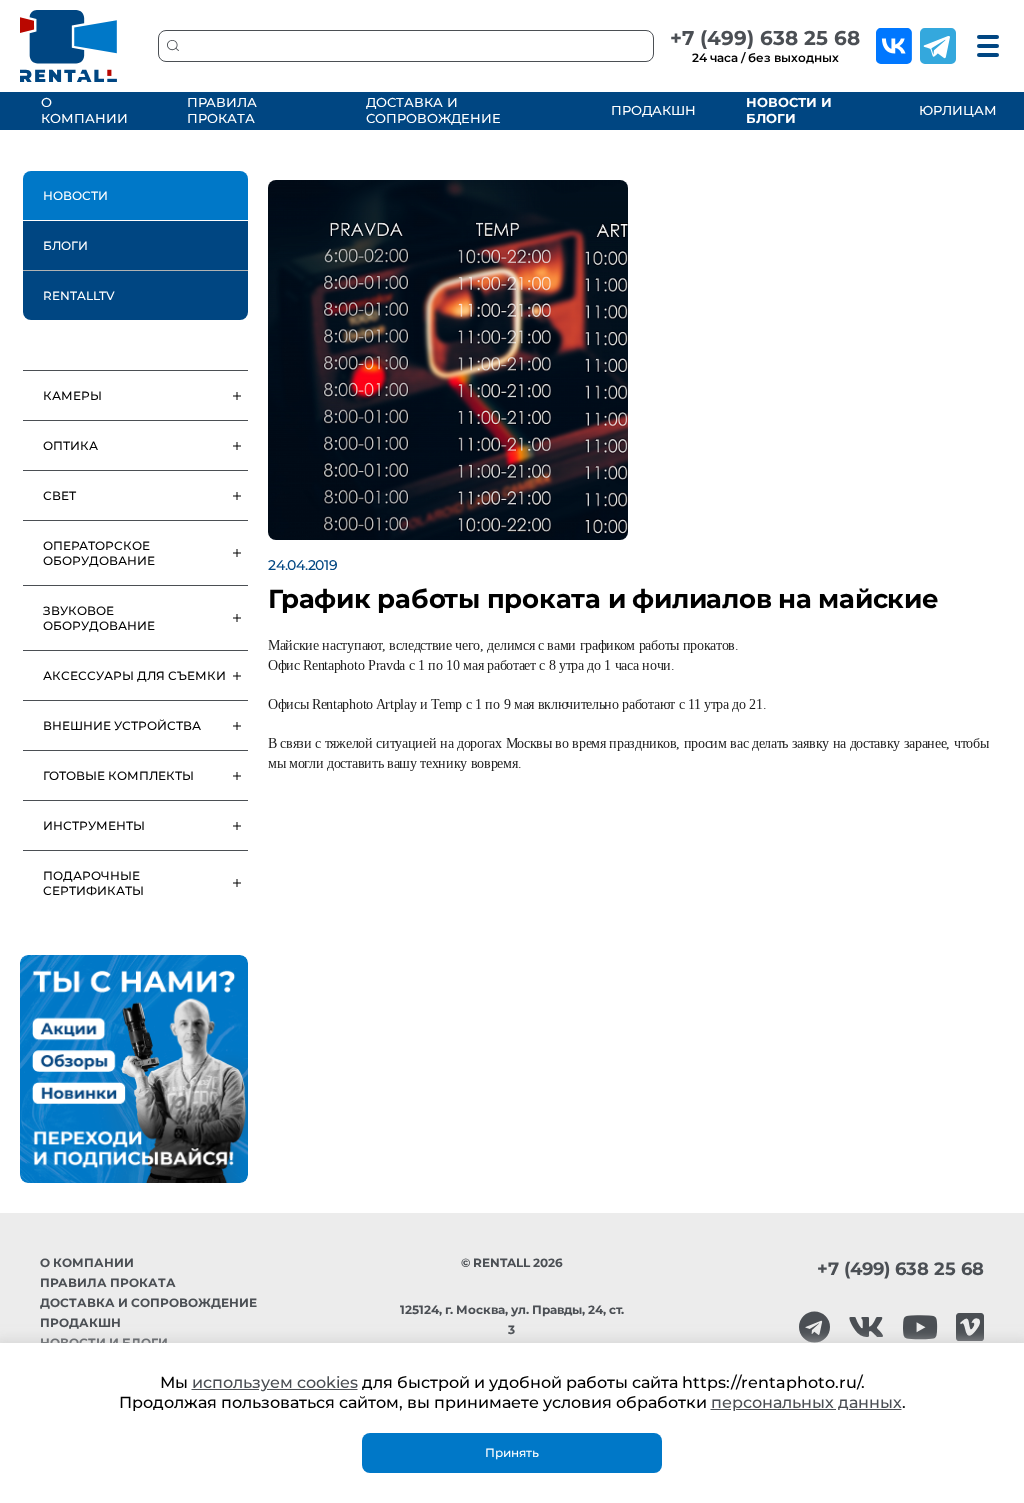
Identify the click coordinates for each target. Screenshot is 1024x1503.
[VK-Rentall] (866, 1327)
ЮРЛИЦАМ (956, 110)
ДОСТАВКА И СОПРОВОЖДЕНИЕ (433, 110)
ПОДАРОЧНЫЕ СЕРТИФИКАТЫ (93, 883)
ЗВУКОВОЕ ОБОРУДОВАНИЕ (99, 618)
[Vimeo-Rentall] (970, 1327)
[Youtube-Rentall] (920, 1327)
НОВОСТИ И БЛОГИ (789, 110)
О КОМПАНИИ (84, 110)
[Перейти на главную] (69, 46)
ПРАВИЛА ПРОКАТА (222, 110)
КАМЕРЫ (72, 395)
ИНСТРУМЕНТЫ (94, 825)
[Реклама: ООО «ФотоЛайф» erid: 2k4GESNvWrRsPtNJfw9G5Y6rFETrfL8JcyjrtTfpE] (134, 1069)
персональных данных (806, 1402)
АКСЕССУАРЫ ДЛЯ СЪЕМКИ (134, 675)
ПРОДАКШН (650, 110)
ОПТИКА (70, 445)
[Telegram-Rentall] (814, 1327)
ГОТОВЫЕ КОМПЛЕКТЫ (118, 775)
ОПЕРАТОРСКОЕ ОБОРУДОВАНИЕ (99, 553)
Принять (512, 1452)
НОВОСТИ (75, 195)
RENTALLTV (79, 295)
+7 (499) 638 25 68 (765, 38)
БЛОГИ (65, 245)
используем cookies (275, 1382)
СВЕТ (59, 495)
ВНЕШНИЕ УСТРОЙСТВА (122, 725)
